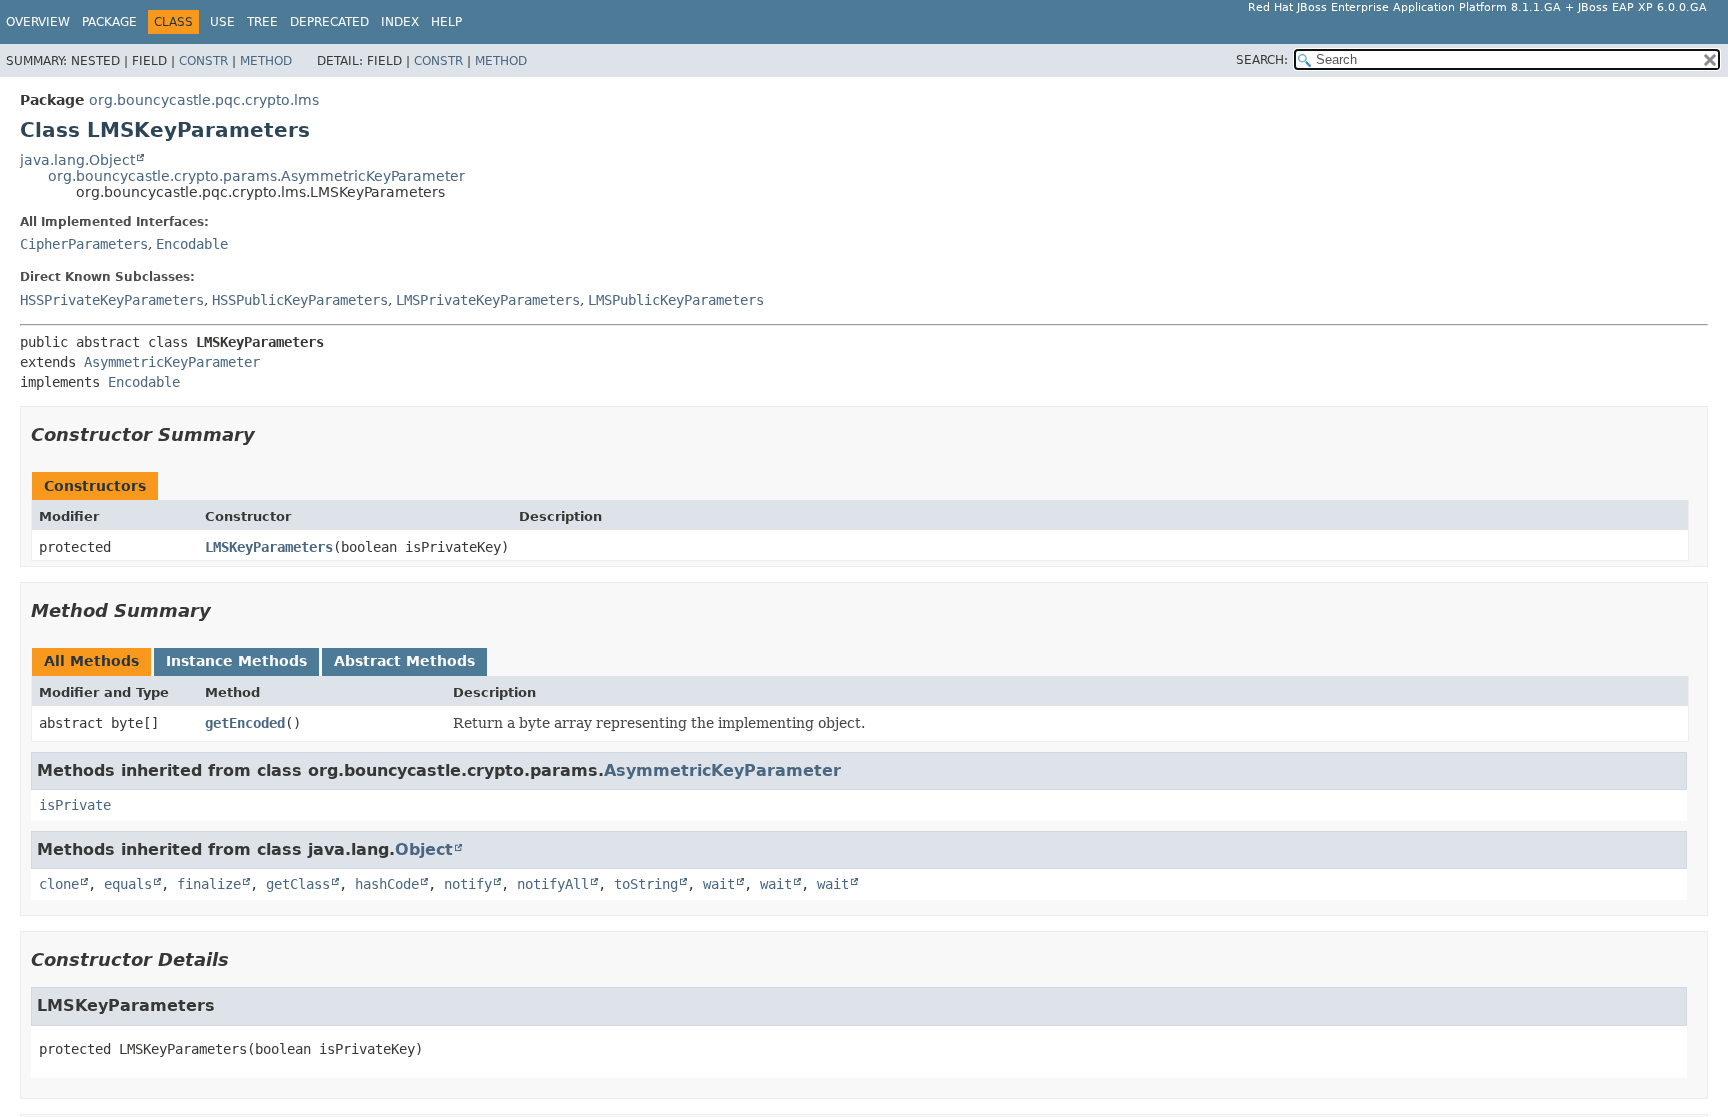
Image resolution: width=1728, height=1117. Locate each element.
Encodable (192, 244)
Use (222, 22)
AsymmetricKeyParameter (172, 362)
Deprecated (329, 22)
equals (128, 884)
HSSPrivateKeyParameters (112, 300)
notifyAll (553, 884)
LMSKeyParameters (269, 547)
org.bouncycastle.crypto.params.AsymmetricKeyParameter (256, 176)
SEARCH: (1262, 60)
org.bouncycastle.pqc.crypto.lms (204, 100)
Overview (38, 22)
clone (59, 884)
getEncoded (245, 723)
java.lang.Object (77, 160)
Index (400, 22)
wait (719, 884)
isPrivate (75, 805)
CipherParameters (84, 244)
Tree (262, 22)
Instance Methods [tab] (236, 661)
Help (446, 22)
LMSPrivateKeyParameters (488, 300)
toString (646, 884)
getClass (298, 884)
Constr (203, 61)
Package (109, 22)
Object (424, 849)
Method (266, 61)
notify (468, 884)
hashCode (387, 884)
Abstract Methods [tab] (404, 661)
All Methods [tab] (91, 661)
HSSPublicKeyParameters (300, 300)
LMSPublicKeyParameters (676, 300)
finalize (209, 884)
